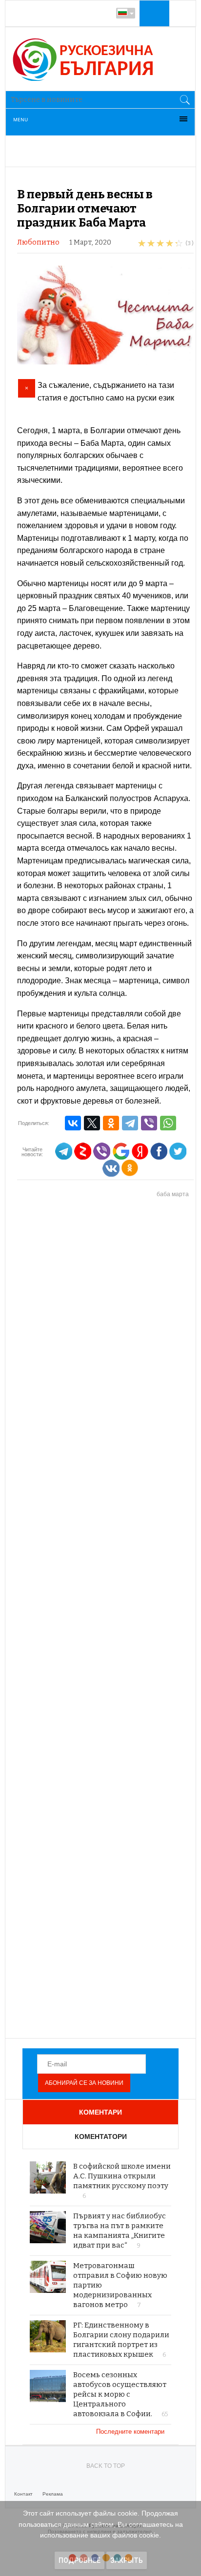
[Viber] (149, 1123)
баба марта (173, 1194)
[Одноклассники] (111, 1123)
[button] (153, 13)
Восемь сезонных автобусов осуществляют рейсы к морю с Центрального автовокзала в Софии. (120, 2394)
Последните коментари (131, 2432)
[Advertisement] (105, 1619)
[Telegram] (130, 1123)
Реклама (53, 2494)
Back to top (106, 2466)
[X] (92, 1123)
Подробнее (80, 2560)
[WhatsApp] (168, 1123)
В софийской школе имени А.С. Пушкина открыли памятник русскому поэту (122, 2176)
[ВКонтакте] (73, 1123)
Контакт (23, 2494)
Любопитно (38, 242)
